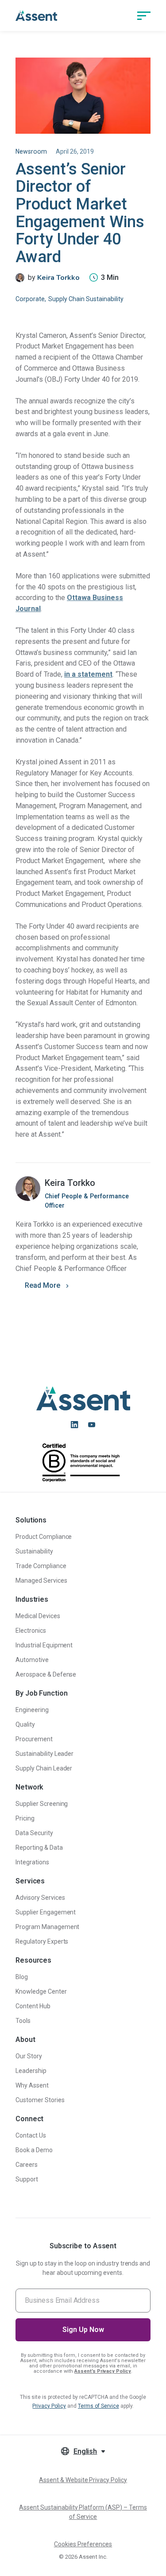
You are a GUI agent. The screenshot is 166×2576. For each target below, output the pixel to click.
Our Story (29, 2056)
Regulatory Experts (42, 1941)
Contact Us (31, 2135)
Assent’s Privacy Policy (103, 2371)
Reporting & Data (39, 1848)
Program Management (48, 1927)
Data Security (34, 1833)
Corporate (30, 299)
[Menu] (144, 15)
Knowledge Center (41, 1991)
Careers (27, 2165)
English (85, 2451)
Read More (42, 1285)
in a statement (88, 674)
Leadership (31, 2071)
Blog (22, 1977)
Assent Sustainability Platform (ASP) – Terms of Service (83, 2512)
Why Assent (32, 2085)
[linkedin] (74, 1425)
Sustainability (34, 1551)
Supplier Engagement (46, 1912)
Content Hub (33, 2006)
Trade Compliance (41, 1566)
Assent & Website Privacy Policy (83, 2480)
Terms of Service (98, 2406)
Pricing (25, 1818)
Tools (23, 2021)
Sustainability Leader (44, 1754)
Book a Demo (34, 2150)
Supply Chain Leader (44, 1768)
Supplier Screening (42, 1804)
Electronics (31, 1631)
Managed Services (41, 1580)
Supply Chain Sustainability (86, 299)
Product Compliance (44, 1537)
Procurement (34, 1739)
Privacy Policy (49, 2406)
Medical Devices (38, 1616)
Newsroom (31, 151)
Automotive (32, 1660)
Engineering (32, 1710)
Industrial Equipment (44, 1645)
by (54, 278)
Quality (25, 1724)
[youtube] (92, 1425)
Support (27, 2179)
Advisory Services (40, 1898)
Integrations (32, 1862)
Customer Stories (40, 2100)
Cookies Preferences (83, 2544)
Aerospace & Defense (46, 1674)
